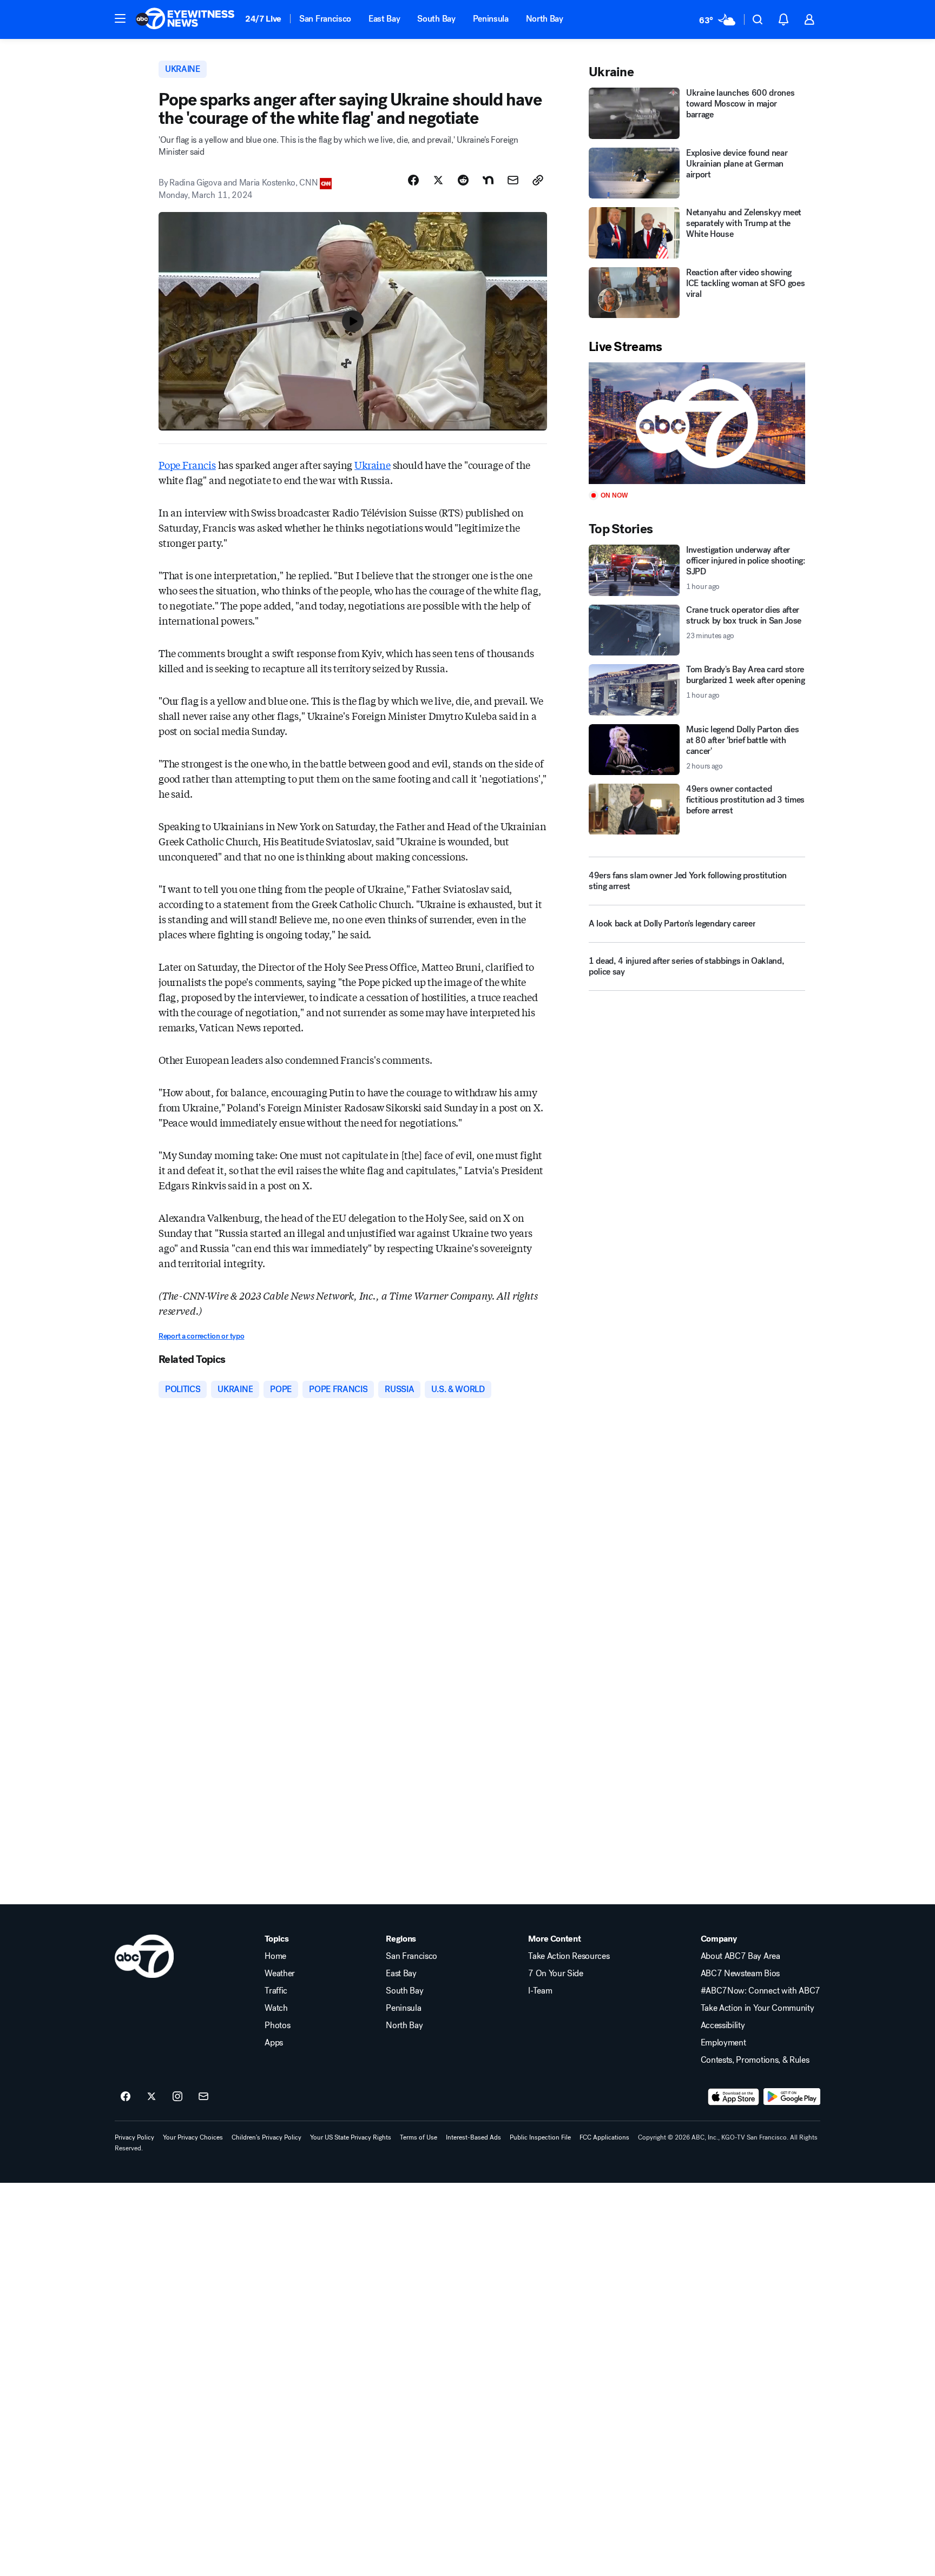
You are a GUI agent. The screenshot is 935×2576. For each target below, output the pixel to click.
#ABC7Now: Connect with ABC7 (760, 1991)
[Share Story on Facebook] (413, 180)
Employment (723, 2043)
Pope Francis (187, 465)
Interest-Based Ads (473, 2137)
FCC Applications (604, 2137)
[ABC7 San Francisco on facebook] (126, 2097)
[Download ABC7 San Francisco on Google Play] (792, 2097)
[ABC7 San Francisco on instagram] (177, 2097)
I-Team (540, 1991)
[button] (120, 18)
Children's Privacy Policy (266, 2137)
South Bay (436, 19)
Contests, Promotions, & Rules (755, 2060)
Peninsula (491, 19)
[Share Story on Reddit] (463, 180)
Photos (277, 2025)
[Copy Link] (538, 180)
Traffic (276, 1991)
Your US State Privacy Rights (351, 2137)
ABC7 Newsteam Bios (740, 1974)
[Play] (697, 423)
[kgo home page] (144, 1956)
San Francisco (325, 19)
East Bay (384, 19)
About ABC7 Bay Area (740, 1956)
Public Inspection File (540, 2137)
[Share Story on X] (438, 180)
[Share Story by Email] (513, 180)
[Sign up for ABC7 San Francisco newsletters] (203, 2097)
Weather (280, 1974)
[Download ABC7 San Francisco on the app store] (734, 2097)
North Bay (545, 19)
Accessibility (723, 2025)
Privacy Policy (134, 2137)
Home (275, 1956)
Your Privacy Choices (193, 2137)
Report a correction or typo (201, 1336)
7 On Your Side (556, 1974)
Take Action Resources (569, 1956)
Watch (276, 2008)
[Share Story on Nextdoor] (488, 180)
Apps (274, 2043)
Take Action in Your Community (758, 2008)
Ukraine (373, 465)
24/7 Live (263, 19)
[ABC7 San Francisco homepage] (185, 19)
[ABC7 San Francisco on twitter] (152, 2097)
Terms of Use (419, 2137)
